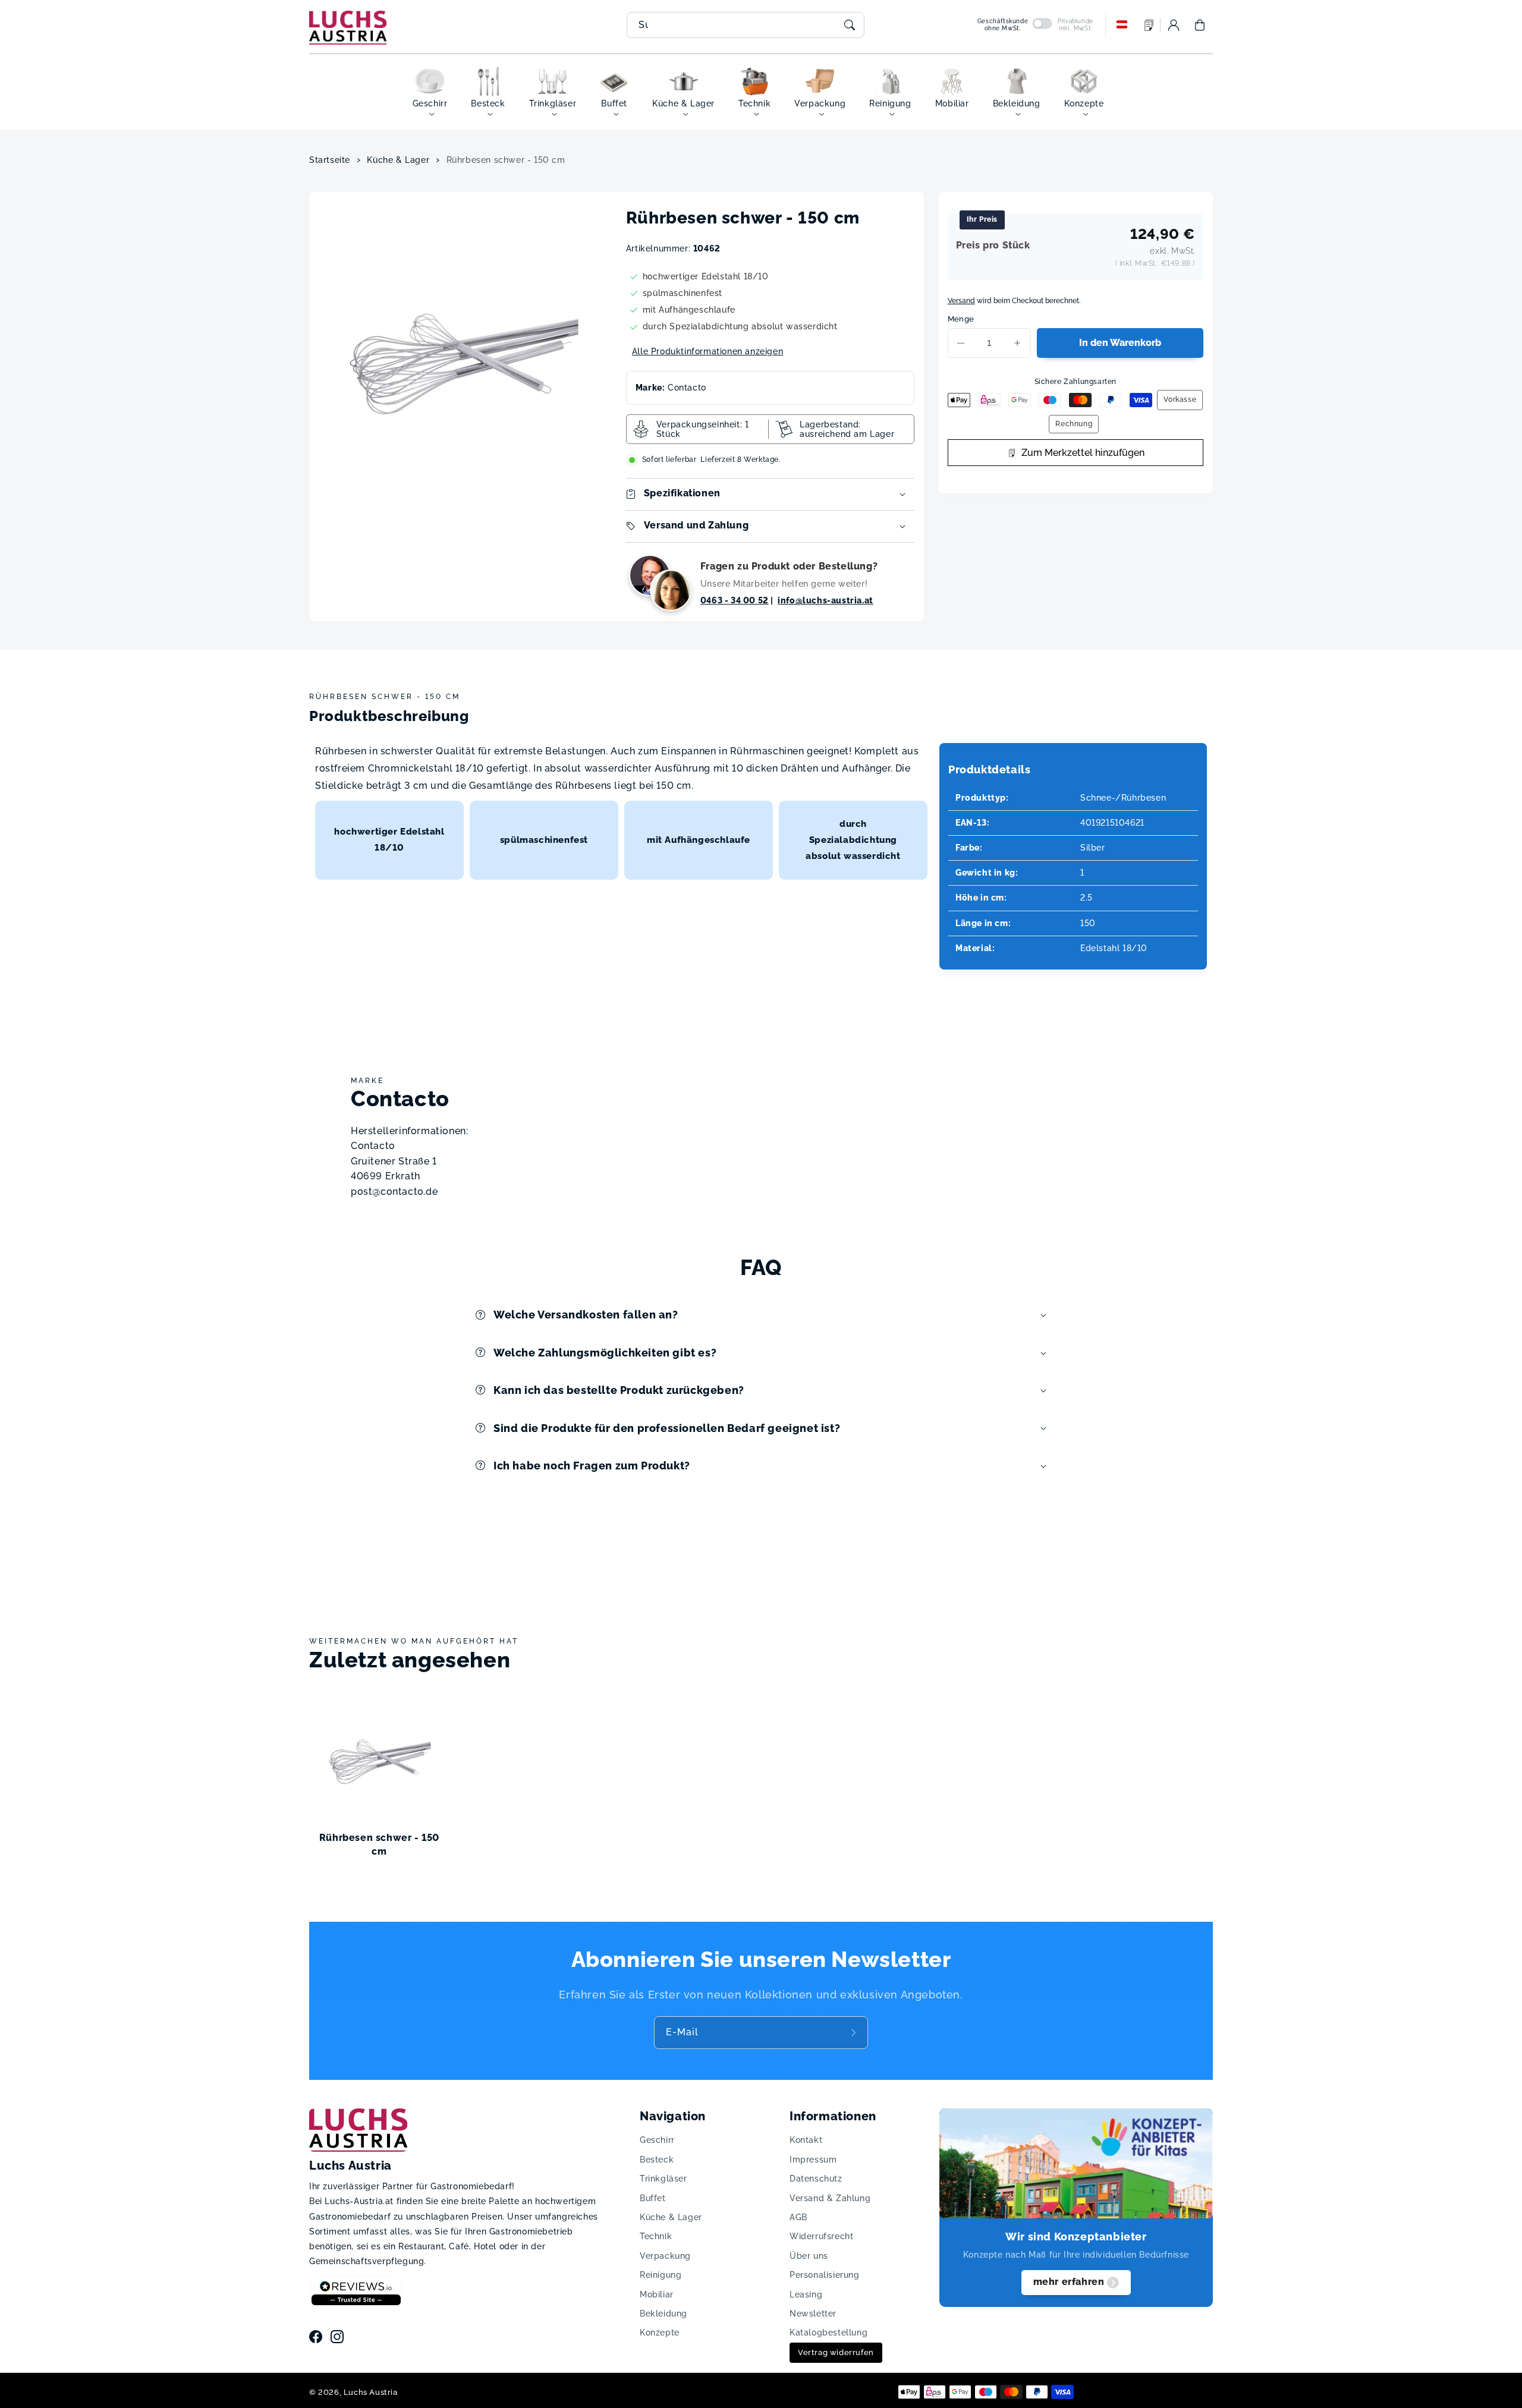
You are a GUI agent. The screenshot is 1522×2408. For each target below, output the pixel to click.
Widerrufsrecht (821, 2236)
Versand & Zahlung (830, 2198)
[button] (1200, 25)
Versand (961, 301)
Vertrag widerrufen (836, 2352)
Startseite (330, 160)
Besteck (657, 2160)
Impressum (813, 2160)
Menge (961, 319)
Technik (656, 2236)
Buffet (653, 2198)
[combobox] (746, 25)
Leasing (806, 2294)
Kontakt (806, 2140)
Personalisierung (825, 2275)
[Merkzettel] (1149, 25)
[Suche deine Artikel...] (850, 25)
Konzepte (660, 2333)
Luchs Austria (371, 2392)
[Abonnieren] (855, 2032)
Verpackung (665, 2256)
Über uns (809, 2256)
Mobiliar (657, 2294)
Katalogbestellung (828, 2333)
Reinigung (661, 2275)
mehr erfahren (1069, 2282)
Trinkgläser (663, 2179)
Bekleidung (663, 2313)
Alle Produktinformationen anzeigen (707, 351)
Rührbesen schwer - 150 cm (506, 160)
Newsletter (813, 2313)
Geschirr (657, 2140)
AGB (798, 2217)
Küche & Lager (398, 160)
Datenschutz (816, 2179)
